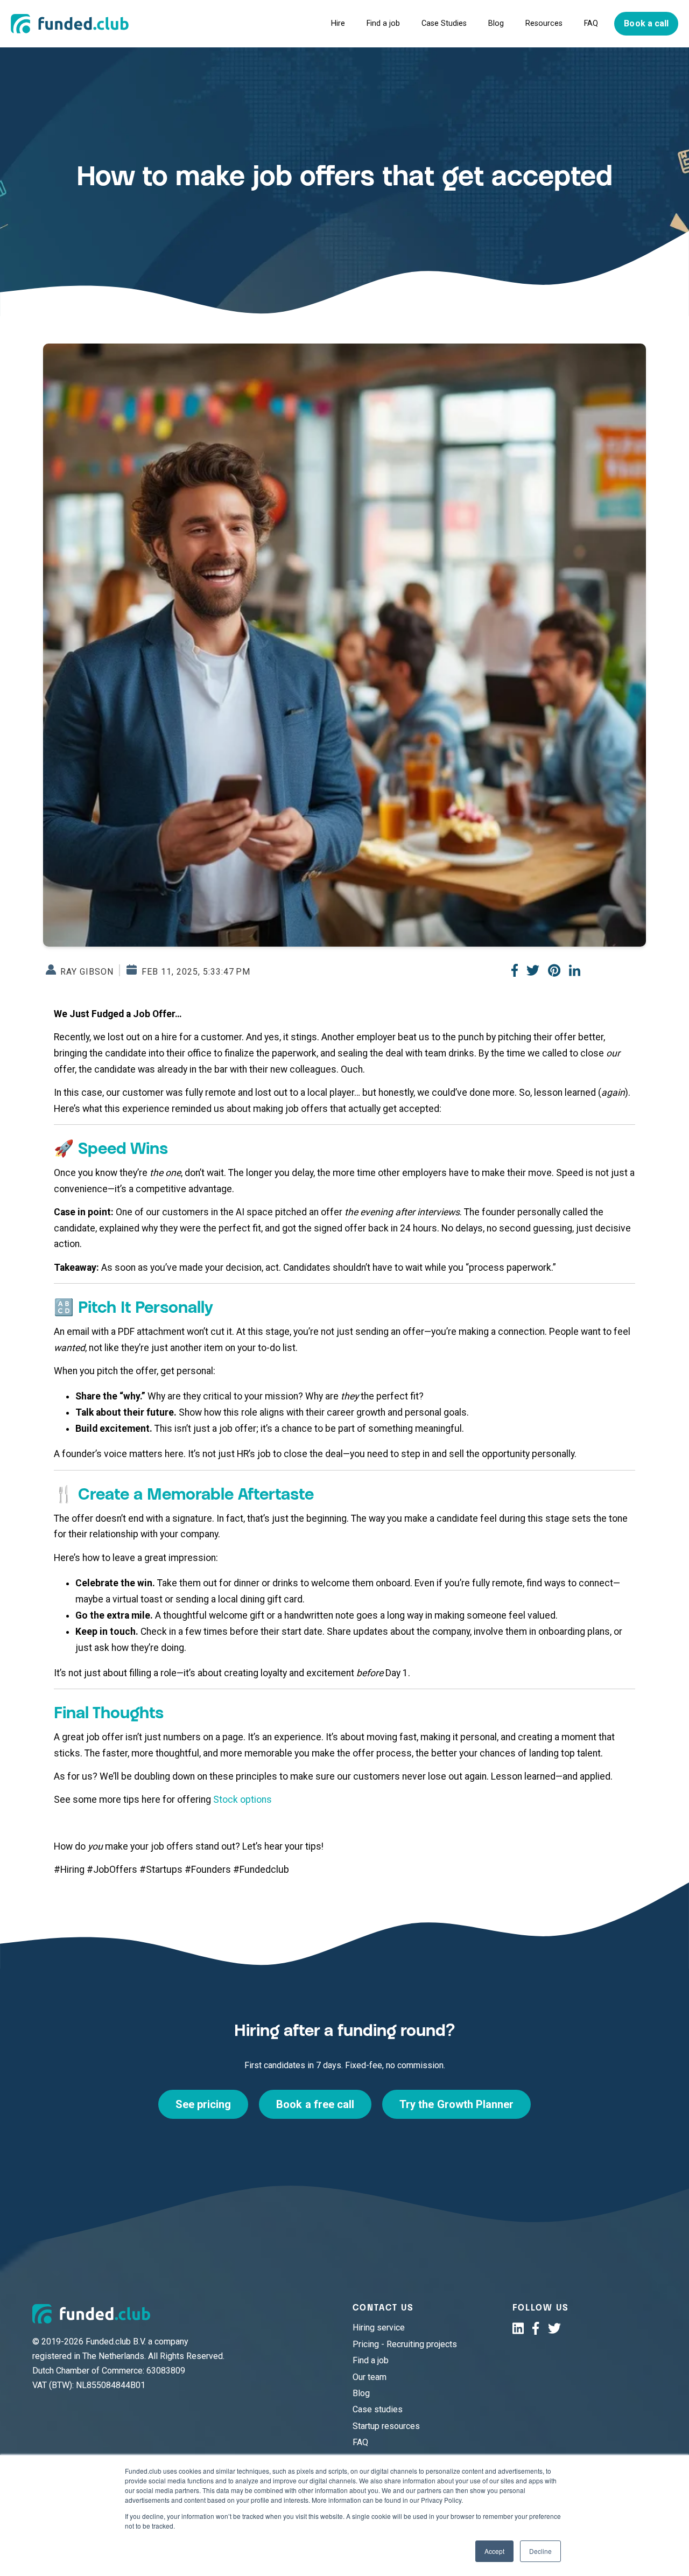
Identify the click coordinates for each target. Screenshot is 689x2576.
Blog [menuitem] (496, 23)
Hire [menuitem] (338, 23)
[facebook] (536, 2328)
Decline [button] (540, 2551)
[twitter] (554, 2328)
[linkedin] (518, 2328)
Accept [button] (494, 2551)
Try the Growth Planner (456, 2104)
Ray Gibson (86, 971)
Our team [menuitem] (370, 2377)
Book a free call (315, 2104)
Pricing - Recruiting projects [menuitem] (405, 2344)
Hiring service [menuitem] (379, 2327)
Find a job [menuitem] (383, 23)
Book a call (646, 23)
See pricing (203, 2104)
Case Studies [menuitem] (444, 23)
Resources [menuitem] (544, 23)
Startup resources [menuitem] (386, 2426)
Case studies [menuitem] (378, 2409)
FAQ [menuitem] (591, 23)
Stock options (242, 1800)
